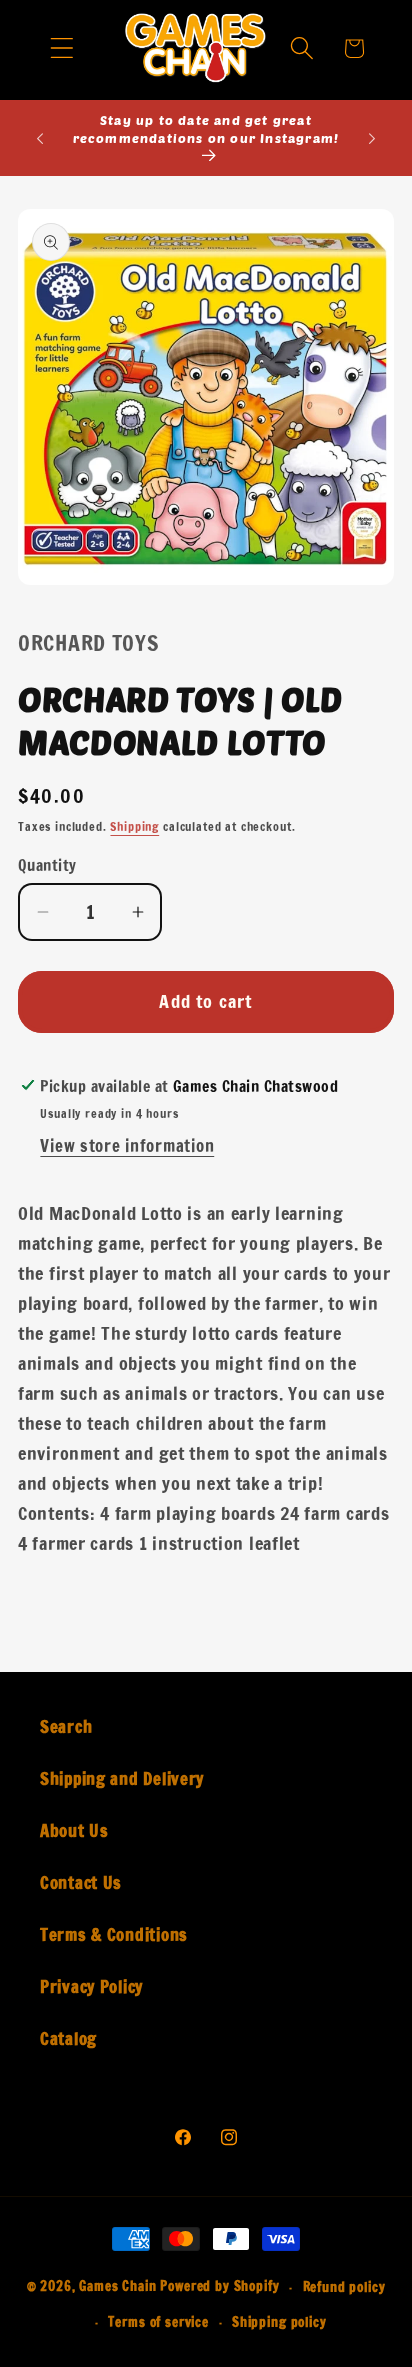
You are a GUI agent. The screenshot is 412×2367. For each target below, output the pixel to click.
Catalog (68, 2039)
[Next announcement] (372, 138)
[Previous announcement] (40, 138)
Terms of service (158, 2322)
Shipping (134, 826)
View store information (127, 1146)
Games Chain (117, 2287)
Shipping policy (279, 2322)
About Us (74, 1831)
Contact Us (81, 1883)
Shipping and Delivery (122, 1779)
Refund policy (344, 2287)
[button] (62, 48)
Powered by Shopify (219, 2287)
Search (66, 1727)
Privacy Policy (91, 1987)
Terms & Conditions (114, 1935)
